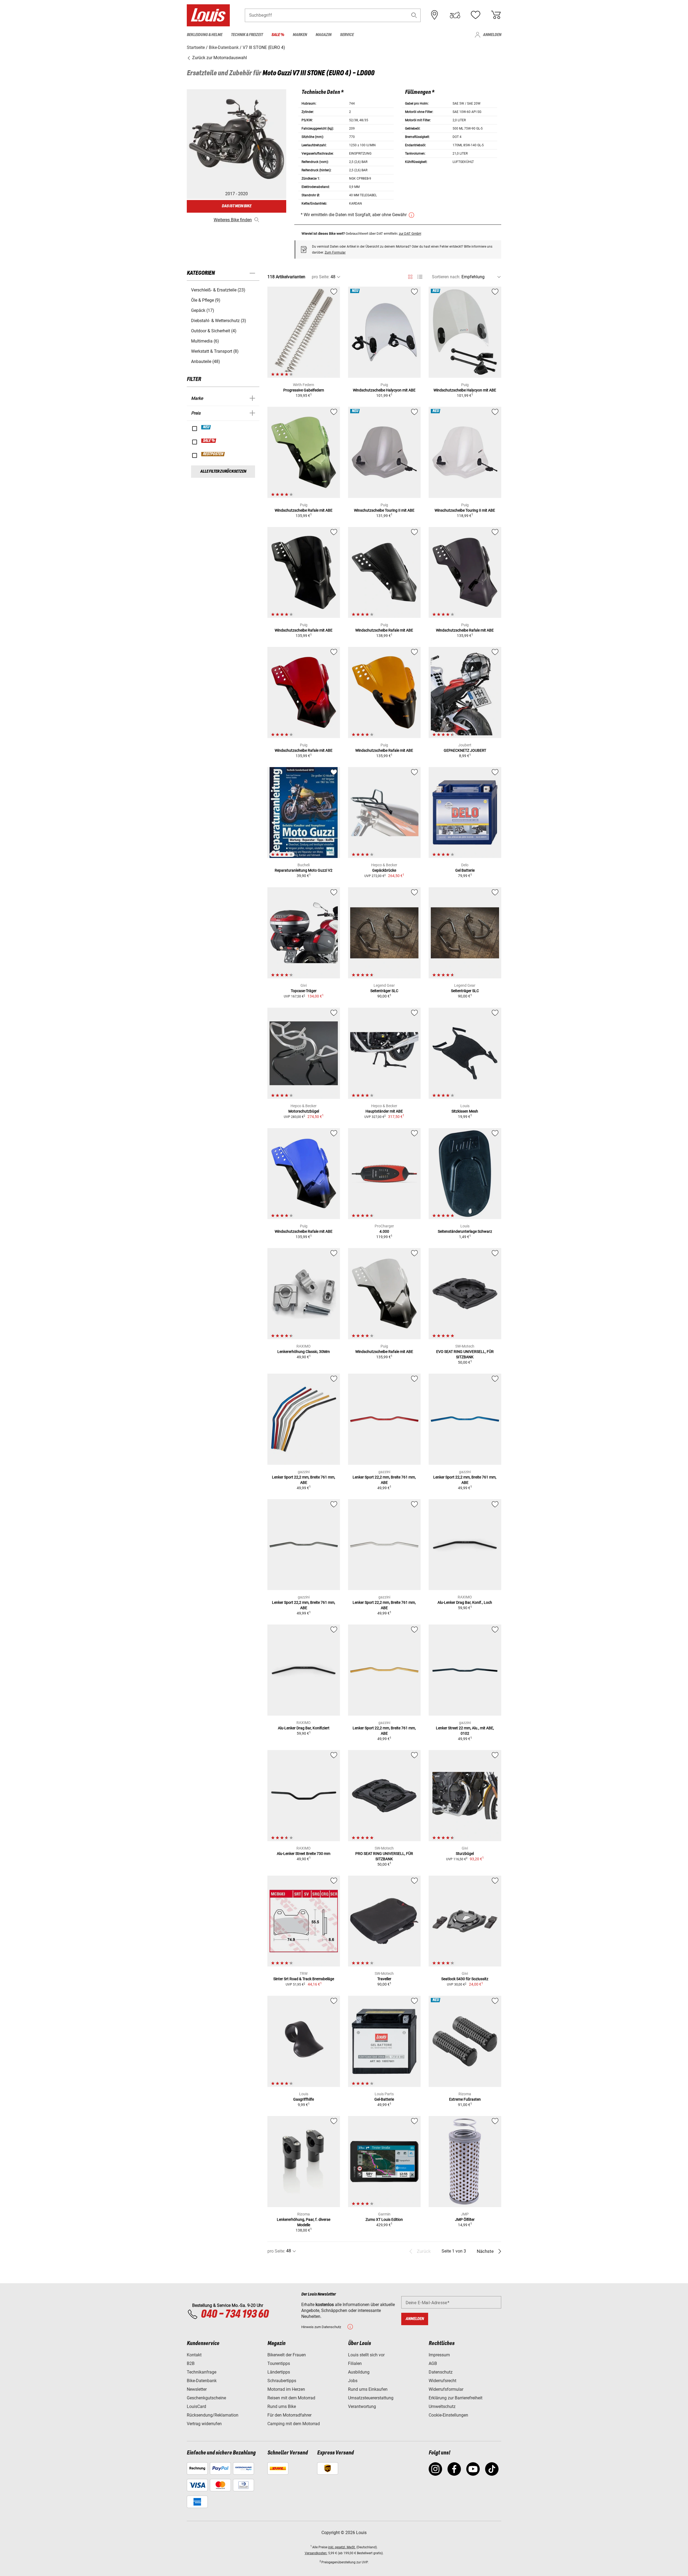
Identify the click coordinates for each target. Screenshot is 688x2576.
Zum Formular (335, 252)
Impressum (439, 2355)
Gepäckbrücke (384, 870)
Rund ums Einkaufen (368, 2389)
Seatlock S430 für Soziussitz (465, 1979)
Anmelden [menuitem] (492, 35)
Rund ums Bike (282, 2406)
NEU (206, 427)
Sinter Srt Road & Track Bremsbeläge (304, 1979)
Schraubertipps (282, 2381)
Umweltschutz (442, 2406)
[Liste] (420, 277)
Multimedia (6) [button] (205, 341)
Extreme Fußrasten (465, 2099)
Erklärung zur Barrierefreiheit (456, 2398)
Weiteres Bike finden (233, 220)
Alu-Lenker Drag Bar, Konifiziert (304, 1728)
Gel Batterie (465, 870)
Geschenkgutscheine (206, 2398)
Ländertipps (279, 2372)
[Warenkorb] (496, 15)
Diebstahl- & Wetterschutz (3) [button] (219, 321)
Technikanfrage (202, 2372)
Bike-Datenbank (202, 2381)
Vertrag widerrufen (204, 2424)
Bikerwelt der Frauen (287, 2355)
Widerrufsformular (446, 2389)
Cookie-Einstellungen (448, 2415)
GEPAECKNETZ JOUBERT (465, 750)
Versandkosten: (316, 2553)
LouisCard (196, 2406)
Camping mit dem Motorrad (294, 2424)
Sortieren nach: (446, 277)
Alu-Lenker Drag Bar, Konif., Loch (465, 1602)
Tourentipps (279, 2363)
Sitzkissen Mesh (465, 1111)
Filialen (355, 2363)
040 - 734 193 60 (235, 2314)
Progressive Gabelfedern (304, 390)
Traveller (384, 1979)
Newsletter (197, 2389)
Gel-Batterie (384, 2099)
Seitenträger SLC (384, 991)
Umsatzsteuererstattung (371, 2398)
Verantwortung (362, 2406)
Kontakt (194, 2355)
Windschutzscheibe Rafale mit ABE (304, 510)
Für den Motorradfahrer (289, 2415)
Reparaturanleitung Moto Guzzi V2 (304, 870)
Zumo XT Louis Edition (384, 2219)
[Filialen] (435, 15)
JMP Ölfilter (465, 2219)
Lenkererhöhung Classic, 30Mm (304, 1352)
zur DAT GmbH (410, 234)
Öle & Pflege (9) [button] (206, 300)
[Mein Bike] (455, 15)
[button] (414, 15)
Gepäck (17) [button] (203, 310)
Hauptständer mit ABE (384, 1111)
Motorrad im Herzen (286, 2389)
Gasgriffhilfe (304, 2099)
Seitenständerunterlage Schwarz (465, 1231)
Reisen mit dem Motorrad (291, 2398)
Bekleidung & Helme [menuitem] (205, 35)
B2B (191, 2363)
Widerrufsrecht (442, 2381)
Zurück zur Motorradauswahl (219, 58)
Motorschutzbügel (304, 1111)
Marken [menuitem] (300, 35)
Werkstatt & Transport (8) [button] (215, 351)
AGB (433, 2363)
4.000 (384, 1231)
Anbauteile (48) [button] (206, 361)
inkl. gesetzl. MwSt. (342, 2547)
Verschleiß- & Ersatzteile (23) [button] (218, 290)
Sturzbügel (465, 1854)
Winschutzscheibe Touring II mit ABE (384, 510)
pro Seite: (321, 277)
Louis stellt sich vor (366, 2355)
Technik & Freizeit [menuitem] (247, 35)
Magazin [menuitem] (323, 35)
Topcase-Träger (304, 991)
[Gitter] (410, 276)
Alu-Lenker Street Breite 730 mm (304, 1854)
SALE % (209, 441)
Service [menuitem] (347, 35)
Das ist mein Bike (236, 206)
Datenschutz (441, 2372)
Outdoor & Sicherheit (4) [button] (214, 331)
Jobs (353, 2381)
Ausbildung (359, 2372)
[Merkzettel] (475, 15)
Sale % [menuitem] (278, 35)
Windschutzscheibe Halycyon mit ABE (384, 390)
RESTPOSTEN (213, 454)
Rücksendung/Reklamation (213, 2415)
